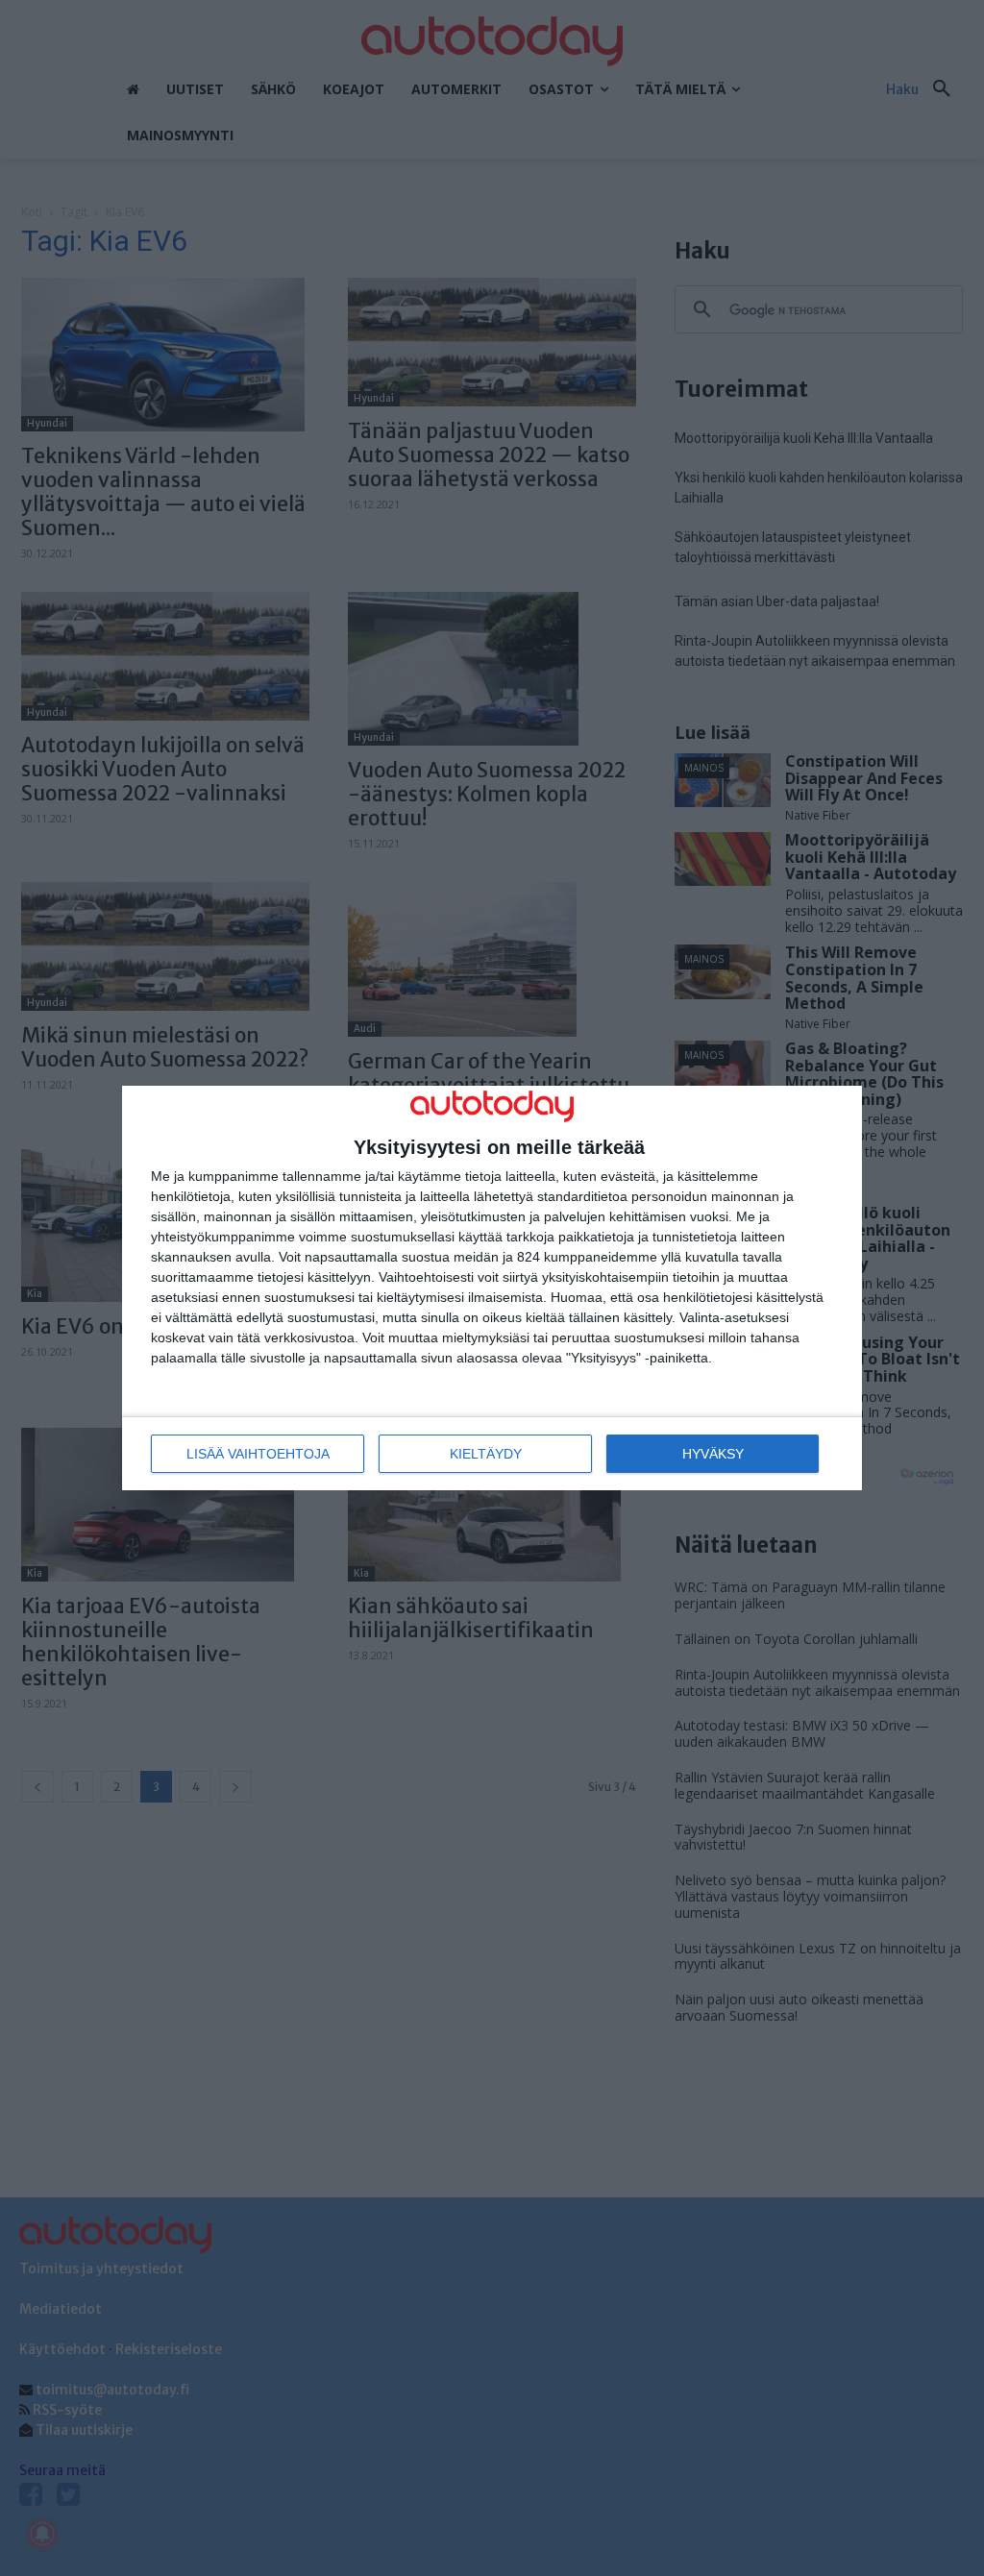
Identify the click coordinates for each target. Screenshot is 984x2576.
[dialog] (492, 1288)
